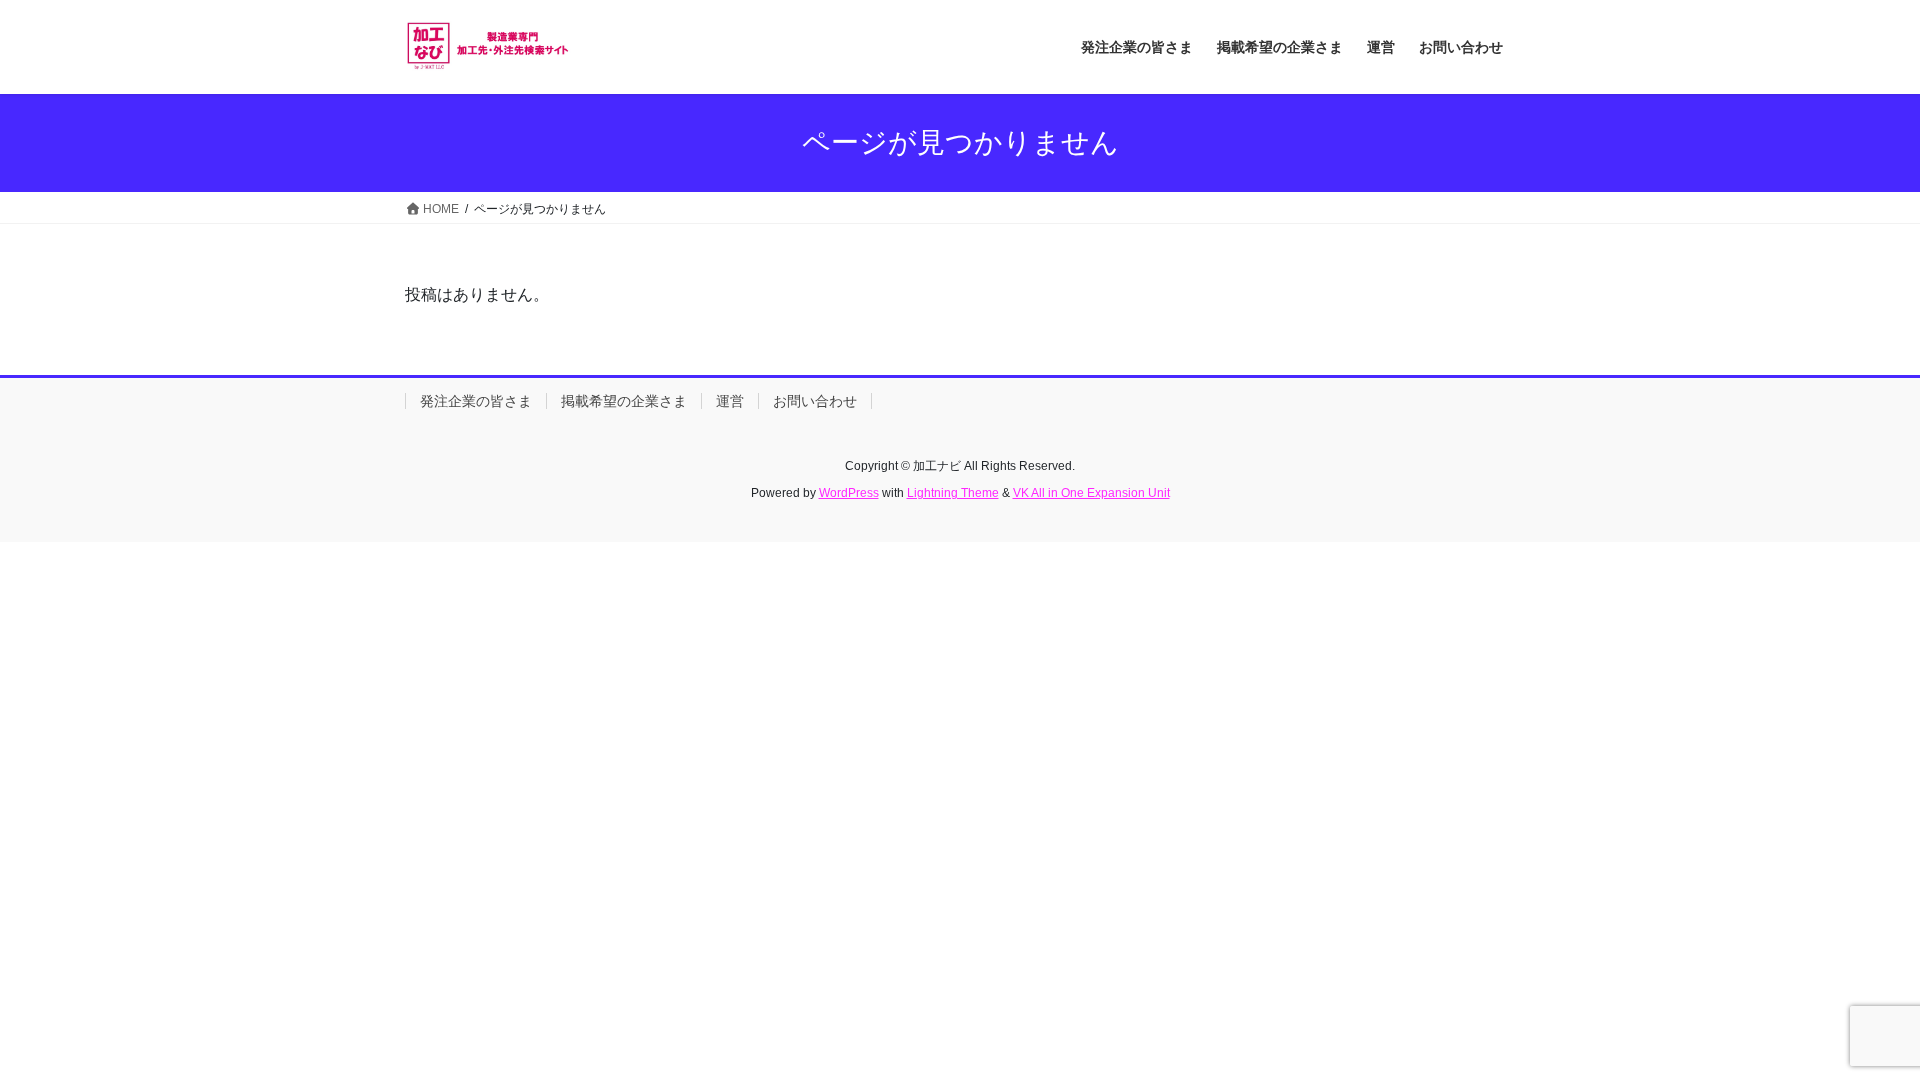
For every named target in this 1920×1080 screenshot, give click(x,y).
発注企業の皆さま (476, 401)
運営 (730, 401)
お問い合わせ (815, 401)
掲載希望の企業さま (624, 401)
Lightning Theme (953, 493)
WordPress (849, 493)
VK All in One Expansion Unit (1091, 493)
